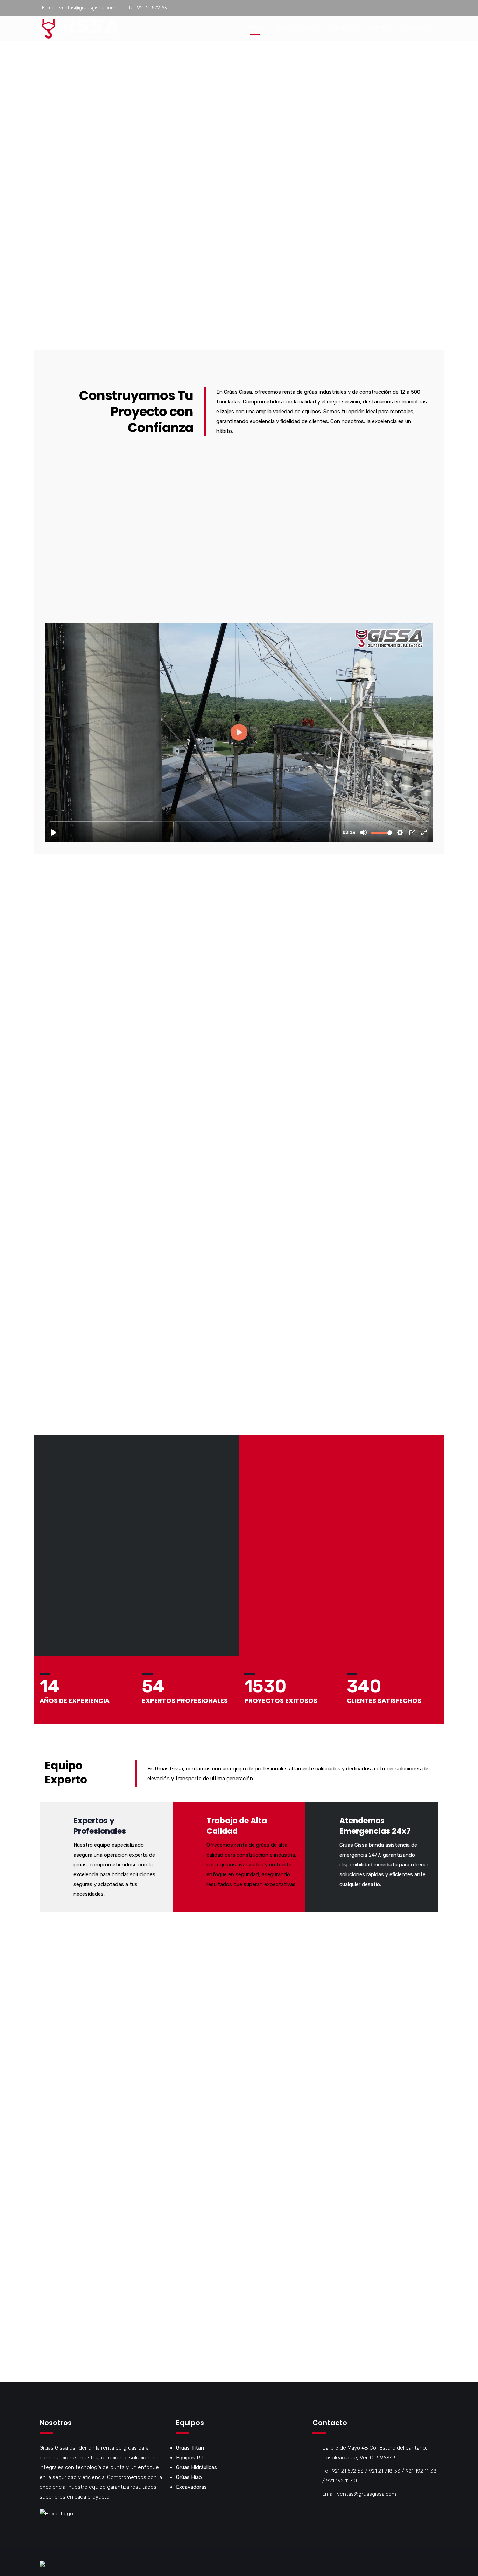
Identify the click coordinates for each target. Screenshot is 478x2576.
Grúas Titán (190, 2448)
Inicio (255, 27)
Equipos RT (190, 2458)
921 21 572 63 (152, 8)
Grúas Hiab (189, 2477)
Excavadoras (191, 2487)
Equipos (343, 27)
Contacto (415, 27)
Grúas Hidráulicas (196, 2467)
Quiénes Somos (297, 27)
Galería (378, 27)
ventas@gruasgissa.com (87, 8)
